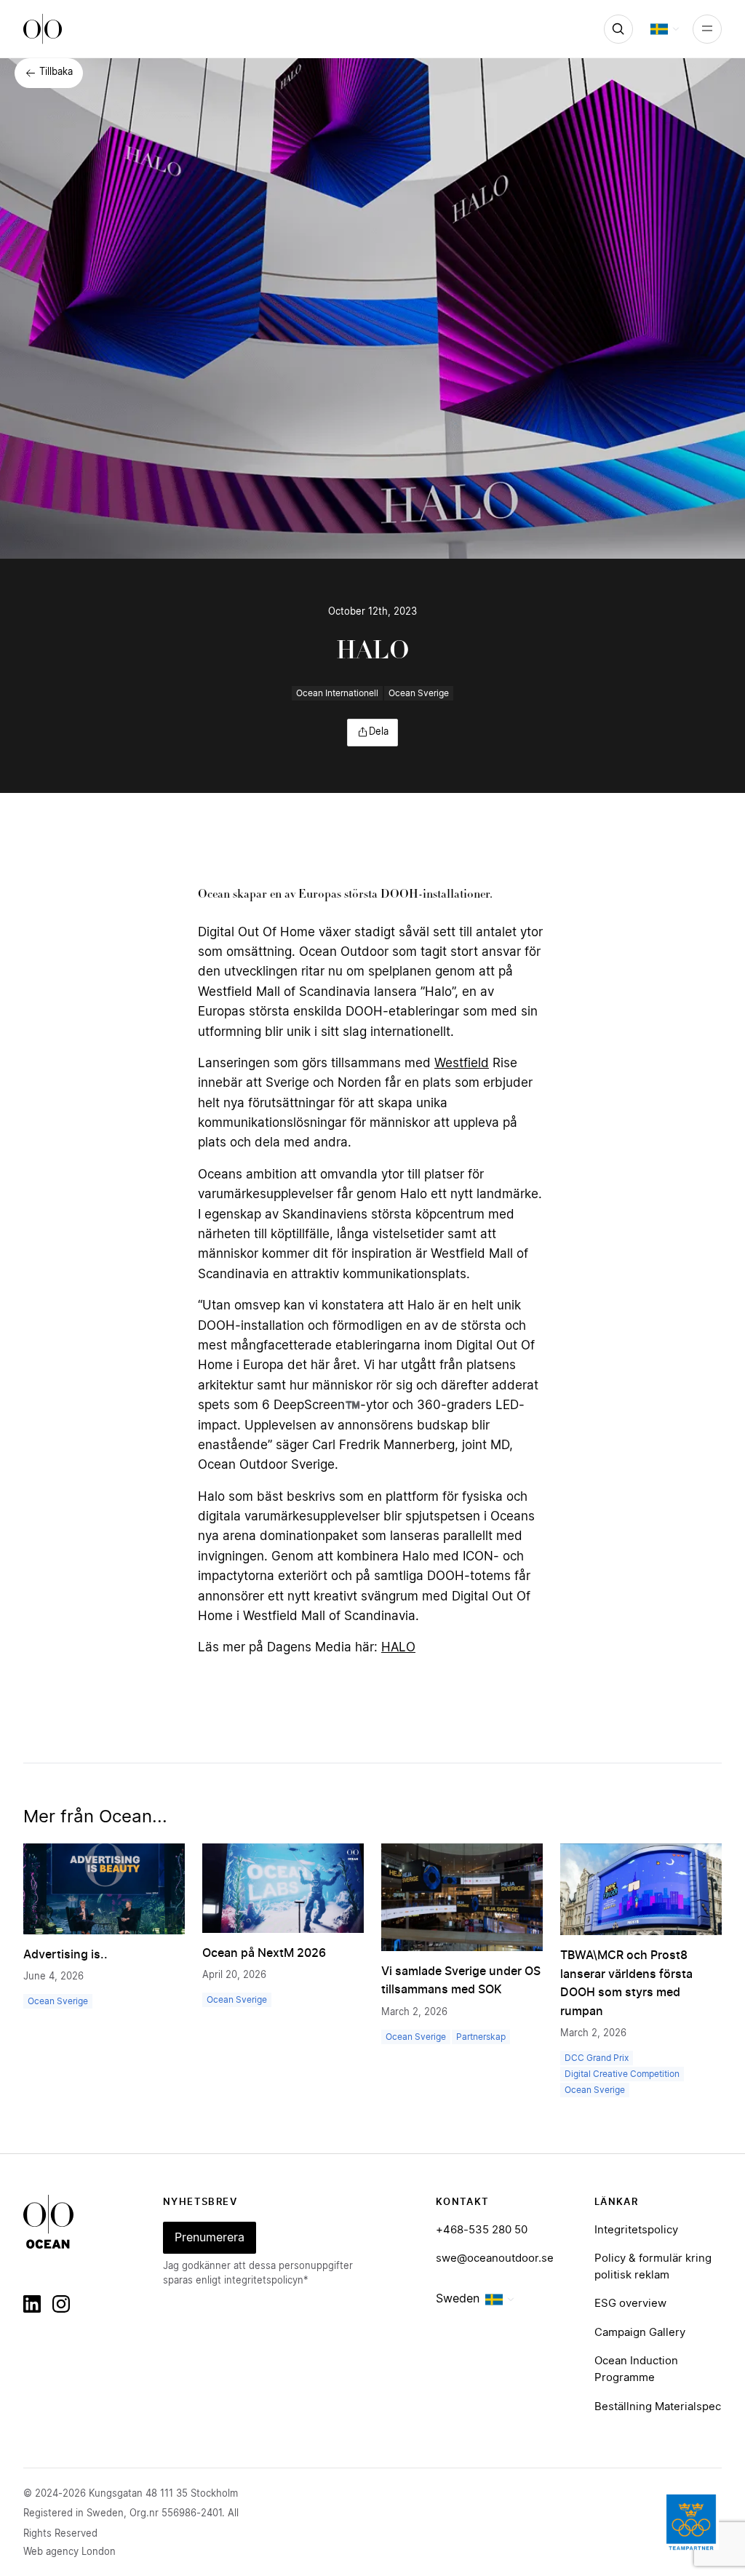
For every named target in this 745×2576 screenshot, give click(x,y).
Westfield (462, 1063)
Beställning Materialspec (658, 2407)
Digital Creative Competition (622, 2074)
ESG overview (630, 2304)
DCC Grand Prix (597, 2058)
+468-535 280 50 (482, 2230)
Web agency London (69, 2552)
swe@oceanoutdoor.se (495, 2258)
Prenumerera (210, 2238)
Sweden (458, 2299)
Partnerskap (481, 2037)
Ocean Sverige (419, 693)
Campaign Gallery (640, 2333)
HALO (398, 1647)
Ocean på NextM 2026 (264, 1953)
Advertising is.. (65, 1955)
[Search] (618, 29)
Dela (379, 732)
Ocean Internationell (337, 693)
